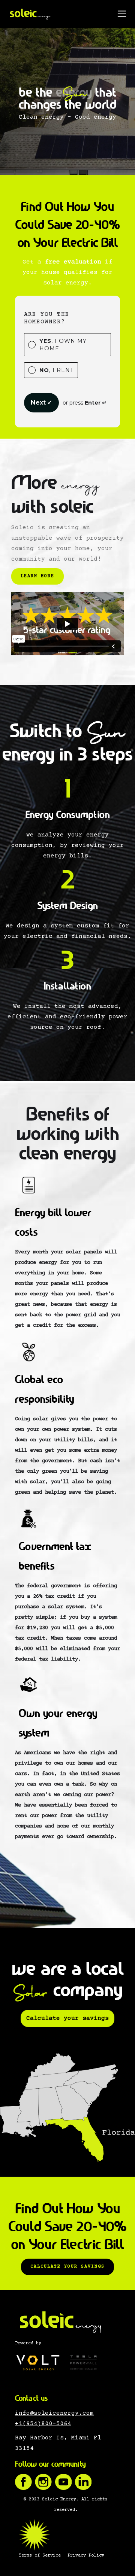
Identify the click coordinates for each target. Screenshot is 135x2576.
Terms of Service (40, 2556)
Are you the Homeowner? (47, 318)
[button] (122, 14)
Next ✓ (41, 403)
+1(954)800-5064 (43, 2424)
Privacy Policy (86, 2556)
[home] (30, 14)
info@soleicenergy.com (54, 2413)
